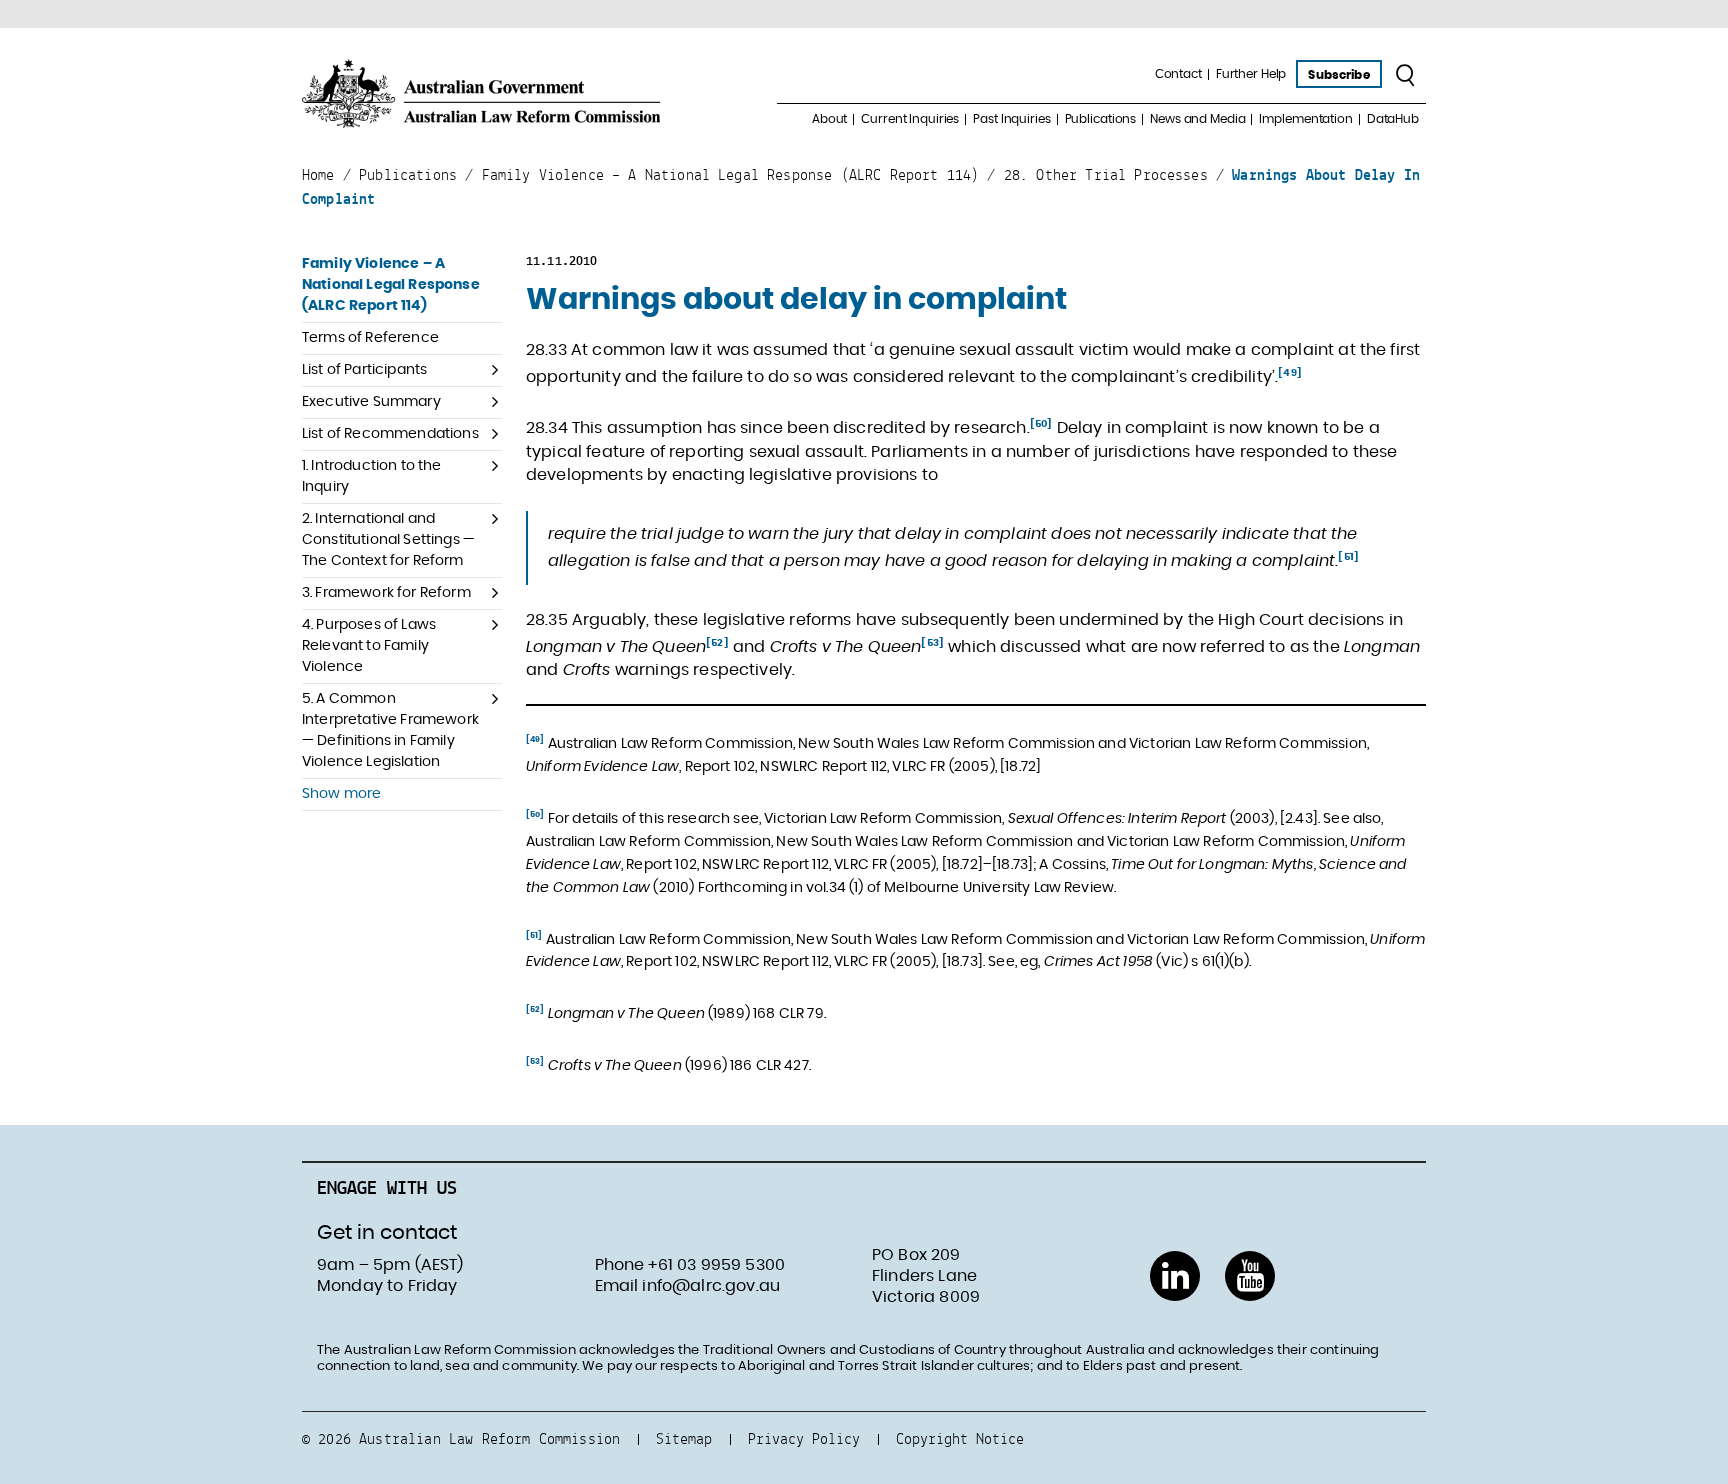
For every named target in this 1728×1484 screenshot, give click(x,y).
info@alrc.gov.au (711, 1286)
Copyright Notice (960, 1438)
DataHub (1393, 119)
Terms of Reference (370, 338)
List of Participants (364, 370)
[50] (1041, 424)
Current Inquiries (910, 119)
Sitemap (684, 1438)
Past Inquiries (1011, 119)
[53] (932, 643)
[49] (1290, 373)
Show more (341, 794)
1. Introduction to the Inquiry (372, 476)
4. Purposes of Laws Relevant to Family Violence (369, 646)
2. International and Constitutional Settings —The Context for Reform (388, 540)
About (829, 119)
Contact (1178, 74)
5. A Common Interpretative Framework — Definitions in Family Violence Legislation (390, 730)
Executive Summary (371, 402)
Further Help (1251, 74)
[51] (1348, 557)
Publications (1101, 119)
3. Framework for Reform (386, 593)
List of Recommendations (390, 434)
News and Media (1197, 119)
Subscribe (1338, 75)
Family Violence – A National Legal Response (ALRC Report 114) (391, 285)
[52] (717, 643)
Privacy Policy (804, 1438)
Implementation (1305, 119)
